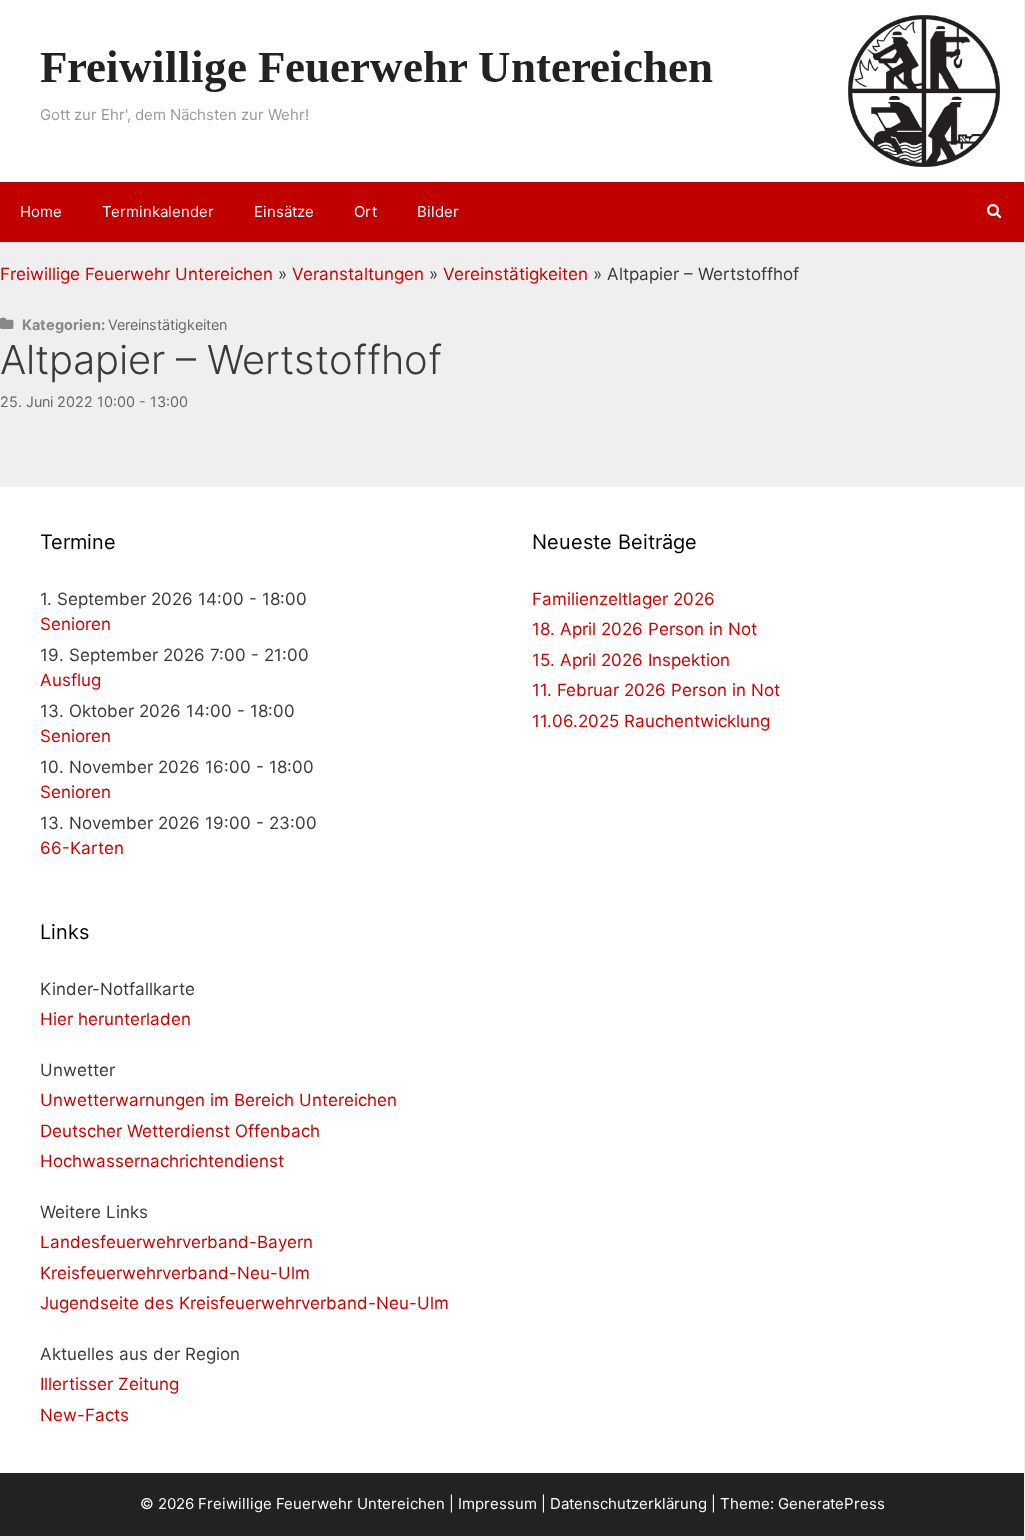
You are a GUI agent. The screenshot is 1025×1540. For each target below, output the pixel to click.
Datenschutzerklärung (628, 1503)
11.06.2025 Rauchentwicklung (651, 721)
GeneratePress (831, 1503)
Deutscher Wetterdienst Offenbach (180, 1131)
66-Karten (82, 848)
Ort (365, 211)
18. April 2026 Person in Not (644, 629)
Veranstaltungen (358, 274)
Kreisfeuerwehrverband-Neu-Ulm (175, 1273)
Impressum (497, 1503)
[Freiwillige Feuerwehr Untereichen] (924, 90)
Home (41, 211)
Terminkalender (158, 211)
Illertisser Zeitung (109, 1384)
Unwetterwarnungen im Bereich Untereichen (218, 1100)
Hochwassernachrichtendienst (162, 1161)
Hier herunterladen (115, 1019)
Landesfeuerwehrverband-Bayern (176, 1242)
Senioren (75, 624)
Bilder (438, 211)
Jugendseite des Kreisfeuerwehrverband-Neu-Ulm (244, 1303)
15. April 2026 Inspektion (631, 660)
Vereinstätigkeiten (515, 274)
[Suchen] (994, 212)
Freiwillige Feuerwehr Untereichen (376, 67)
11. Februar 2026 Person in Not (656, 690)
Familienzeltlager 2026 (623, 599)
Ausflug (70, 680)
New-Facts (84, 1415)
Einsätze (284, 211)
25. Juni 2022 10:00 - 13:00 (94, 401)
